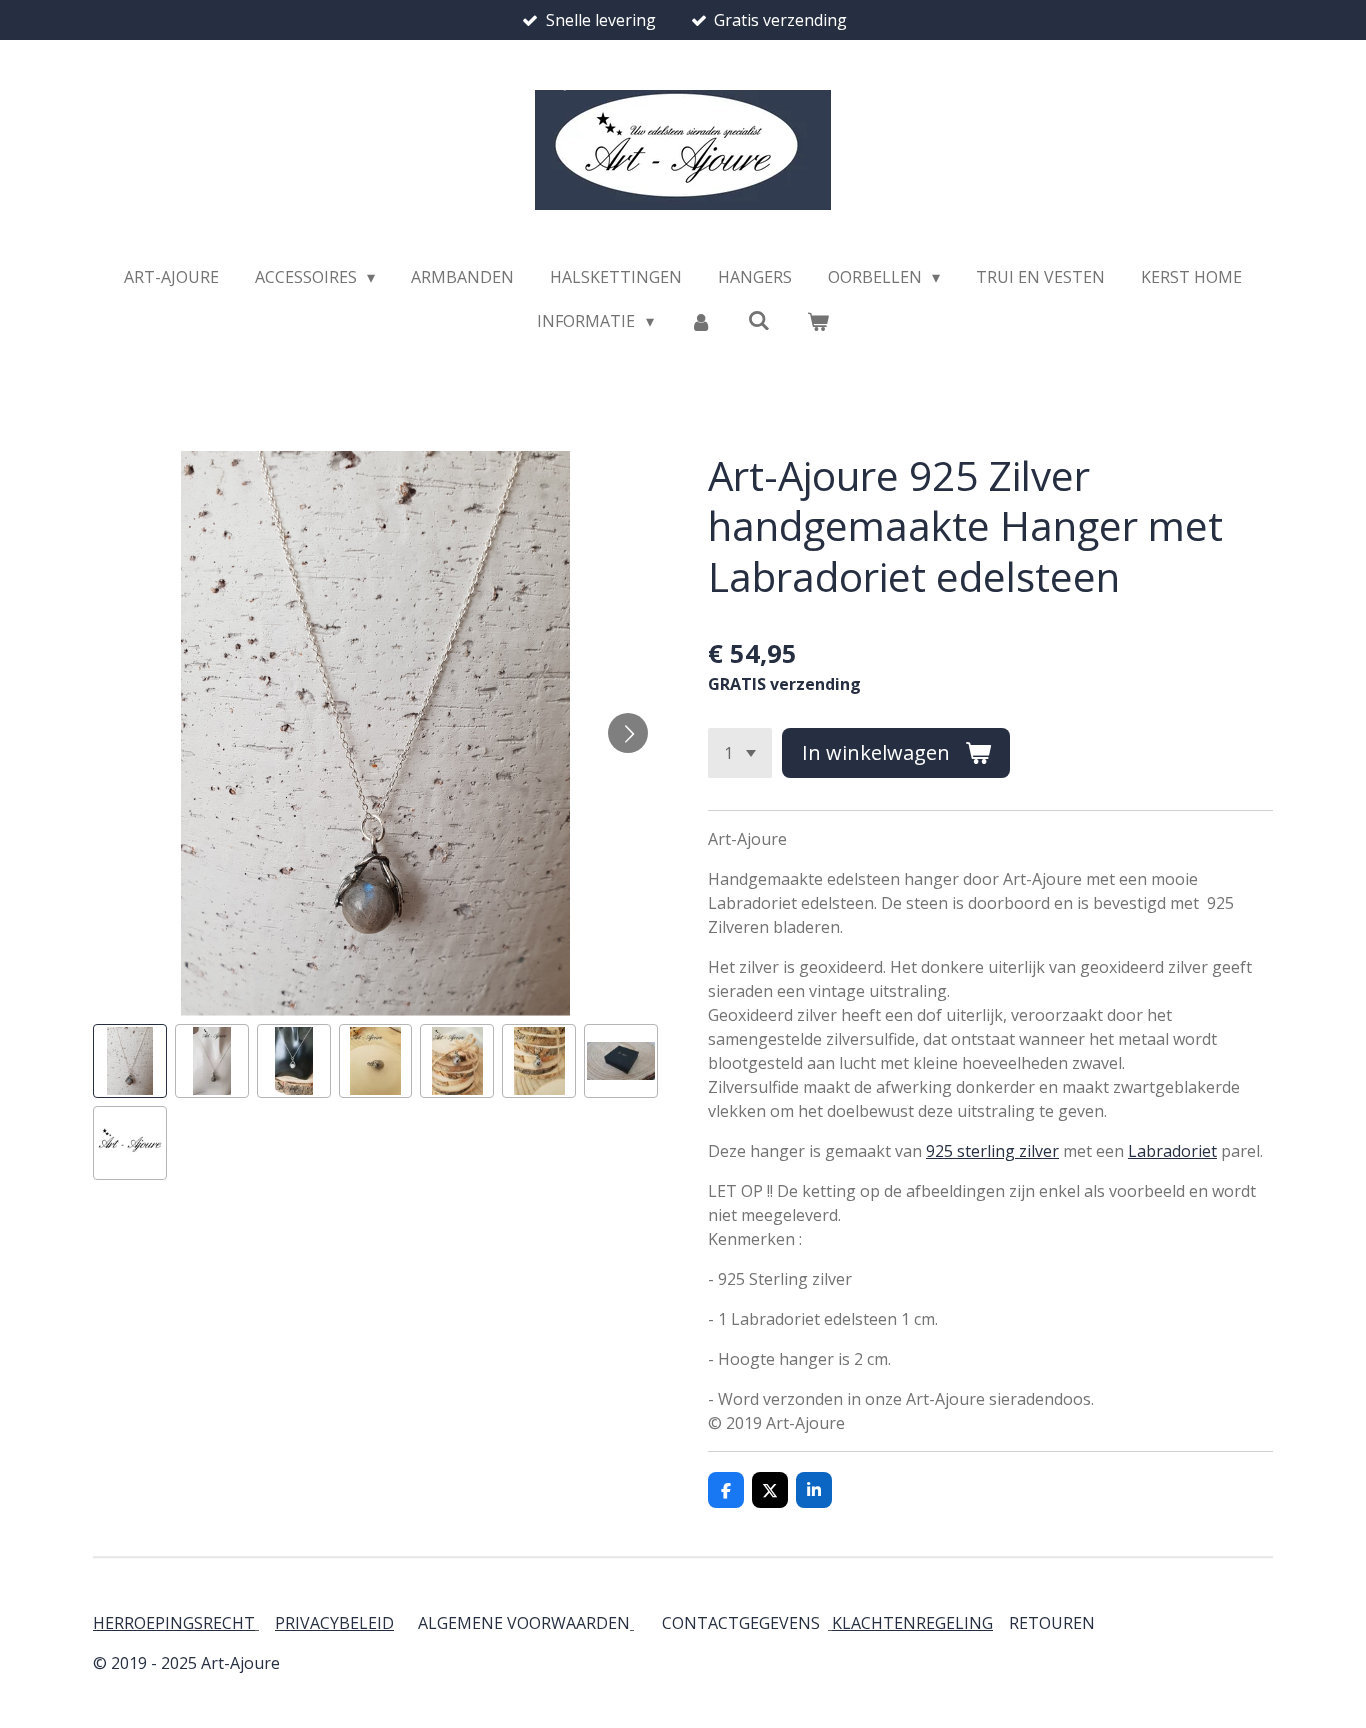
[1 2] (740, 753)
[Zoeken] (759, 320)
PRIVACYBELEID (334, 1623)
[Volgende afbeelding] (628, 733)
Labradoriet (1172, 1151)
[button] (130, 1061)
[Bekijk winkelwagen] (817, 321)
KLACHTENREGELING (912, 1623)
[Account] (701, 321)
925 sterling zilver (992, 1151)
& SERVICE (1092, 1623)
